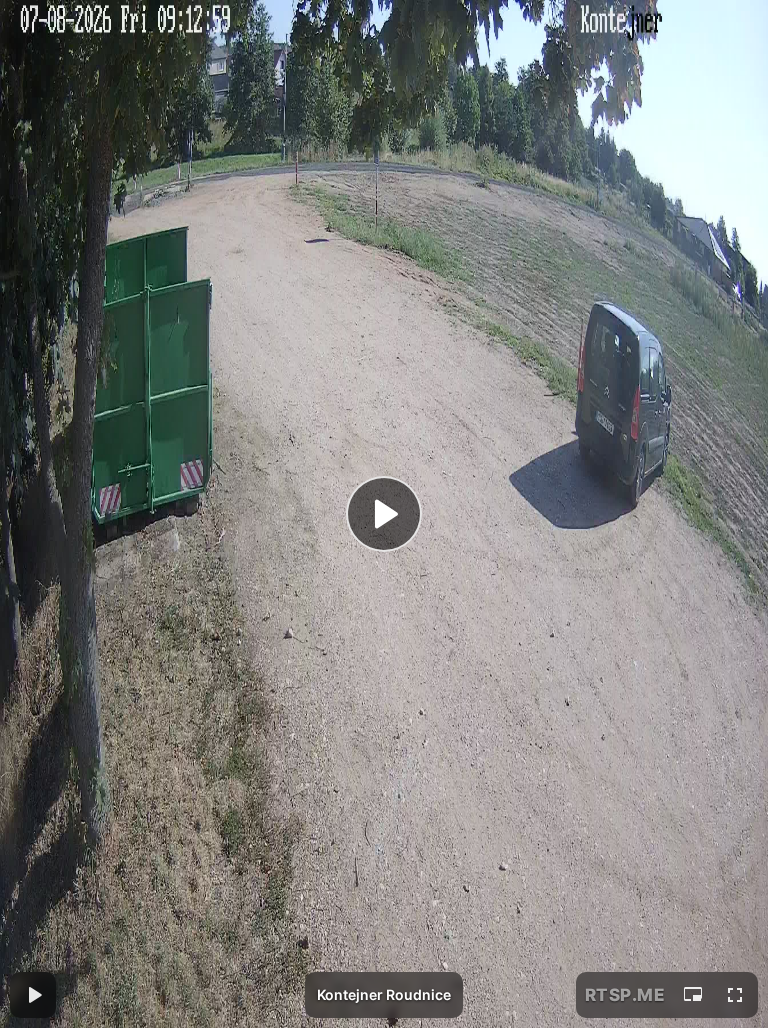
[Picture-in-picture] (693, 995)
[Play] (384, 514)
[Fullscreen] (735, 995)
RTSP (625, 995)
